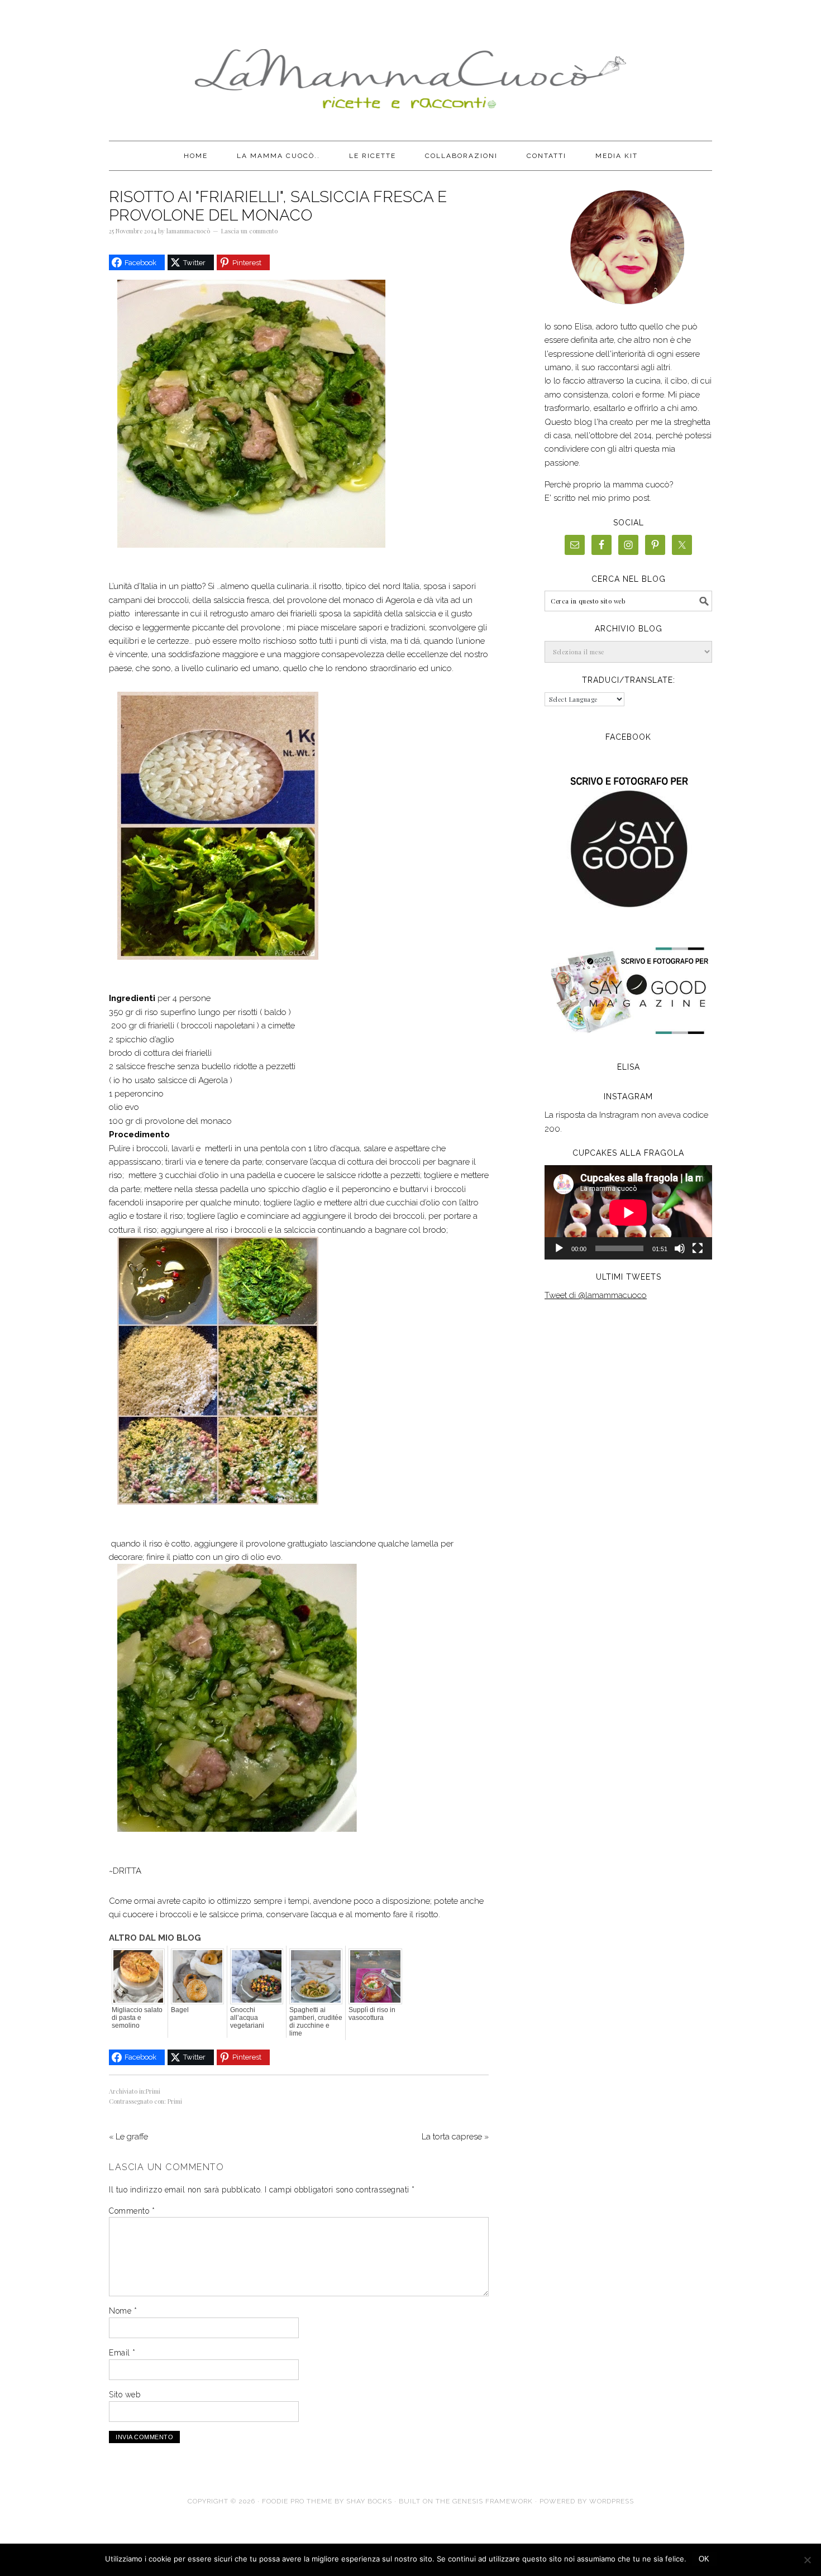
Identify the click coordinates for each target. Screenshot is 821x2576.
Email (122, 2353)
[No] (807, 2560)
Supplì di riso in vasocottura (372, 2014)
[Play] (559, 1248)
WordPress (612, 2501)
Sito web (125, 2395)
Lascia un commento (249, 231)
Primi (153, 2091)
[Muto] (680, 1248)
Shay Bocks (369, 2501)
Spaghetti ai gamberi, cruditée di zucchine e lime (316, 2022)
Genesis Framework (493, 2501)
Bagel (180, 2010)
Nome (123, 2311)
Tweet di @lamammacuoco (596, 1295)
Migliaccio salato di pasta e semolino (137, 2018)
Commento (132, 2211)
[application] (628, 1212)
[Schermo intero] (698, 1248)
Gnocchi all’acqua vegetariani (247, 2018)
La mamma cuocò (410, 74)
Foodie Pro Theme (297, 2501)
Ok (704, 2559)
